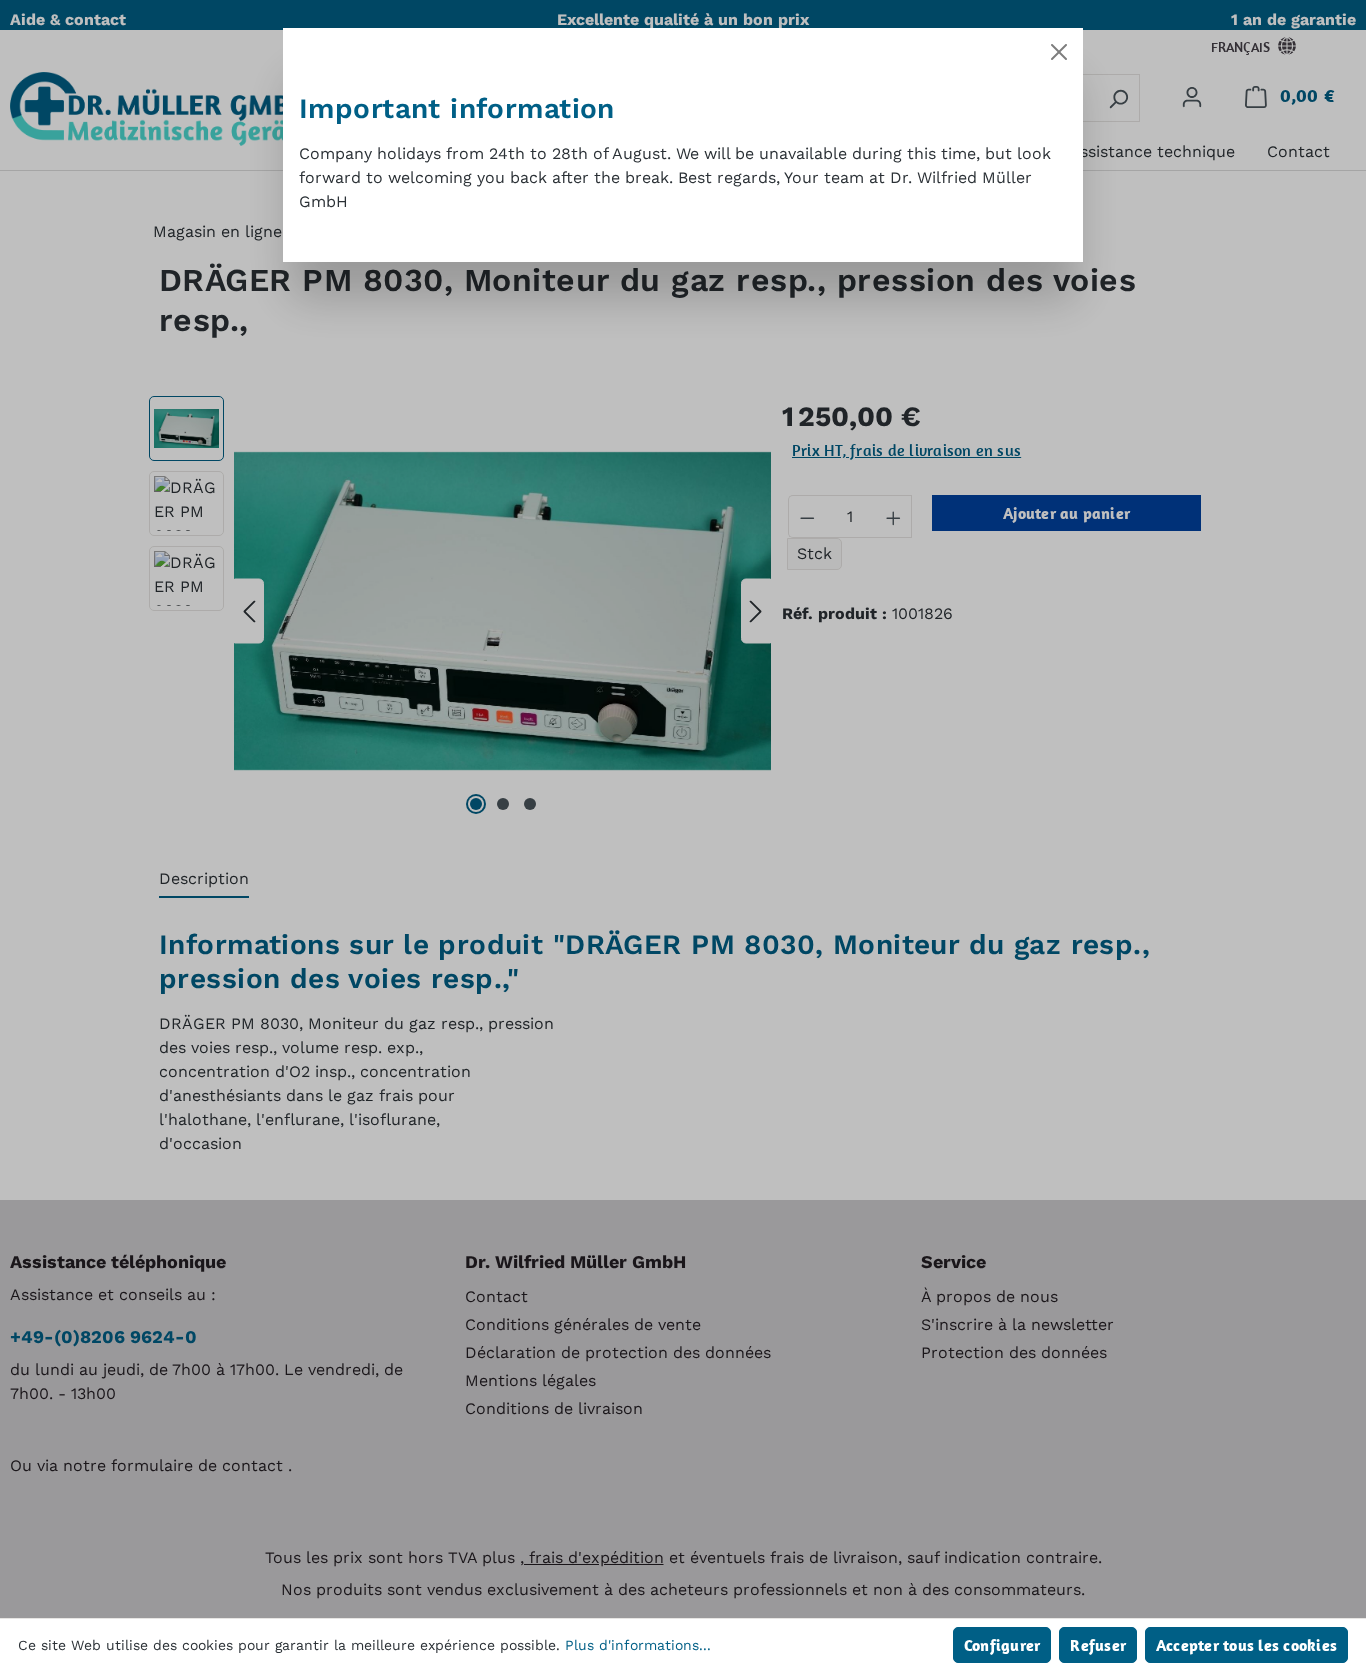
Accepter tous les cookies (1246, 1645)
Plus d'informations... (638, 1645)
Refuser (1098, 1645)
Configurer (1002, 1645)
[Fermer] (1059, 52)
